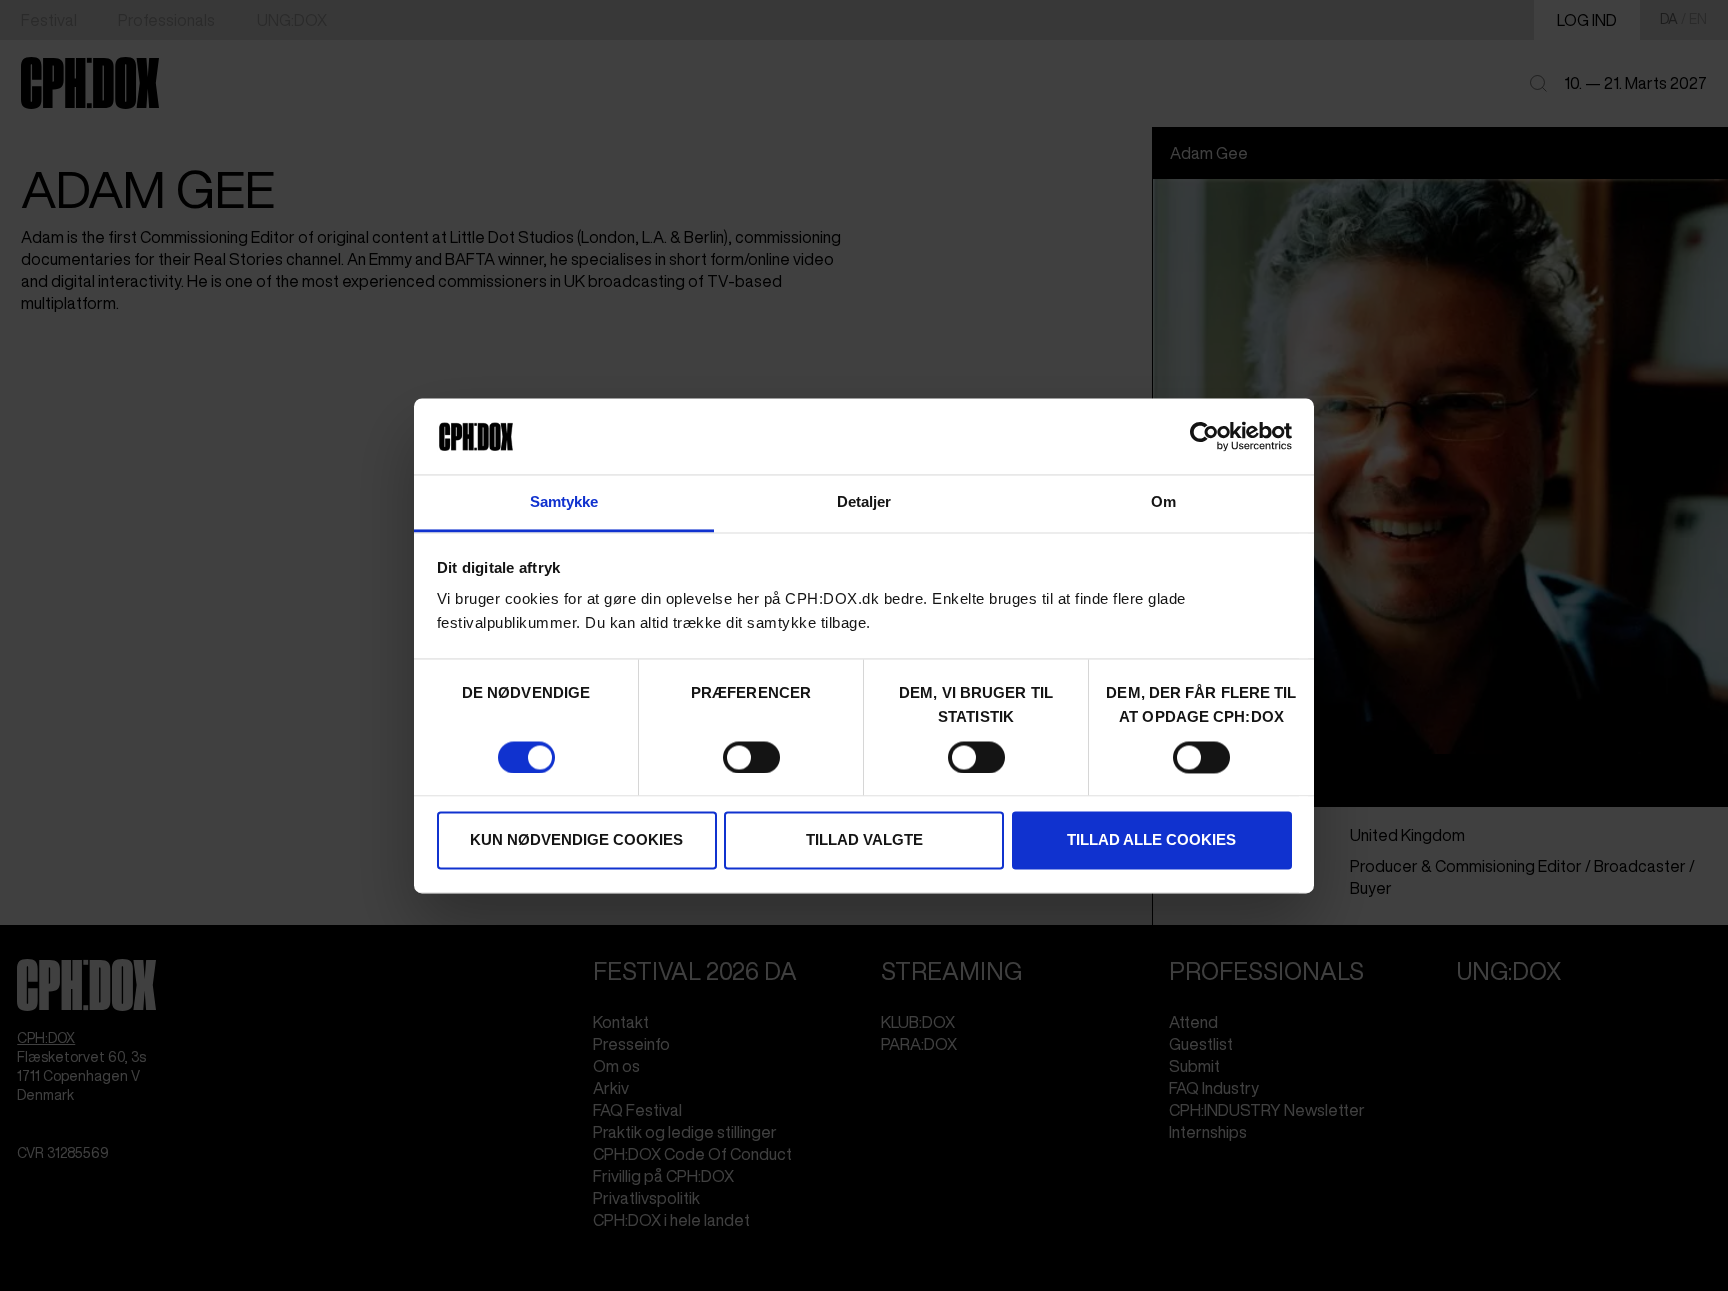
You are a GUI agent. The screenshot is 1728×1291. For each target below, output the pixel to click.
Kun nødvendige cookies (576, 840)
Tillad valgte (864, 840)
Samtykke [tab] (564, 502)
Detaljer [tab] (864, 502)
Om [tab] (1163, 502)
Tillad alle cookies (1151, 840)
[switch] (751, 757)
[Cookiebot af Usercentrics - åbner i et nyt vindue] (1204, 436)
